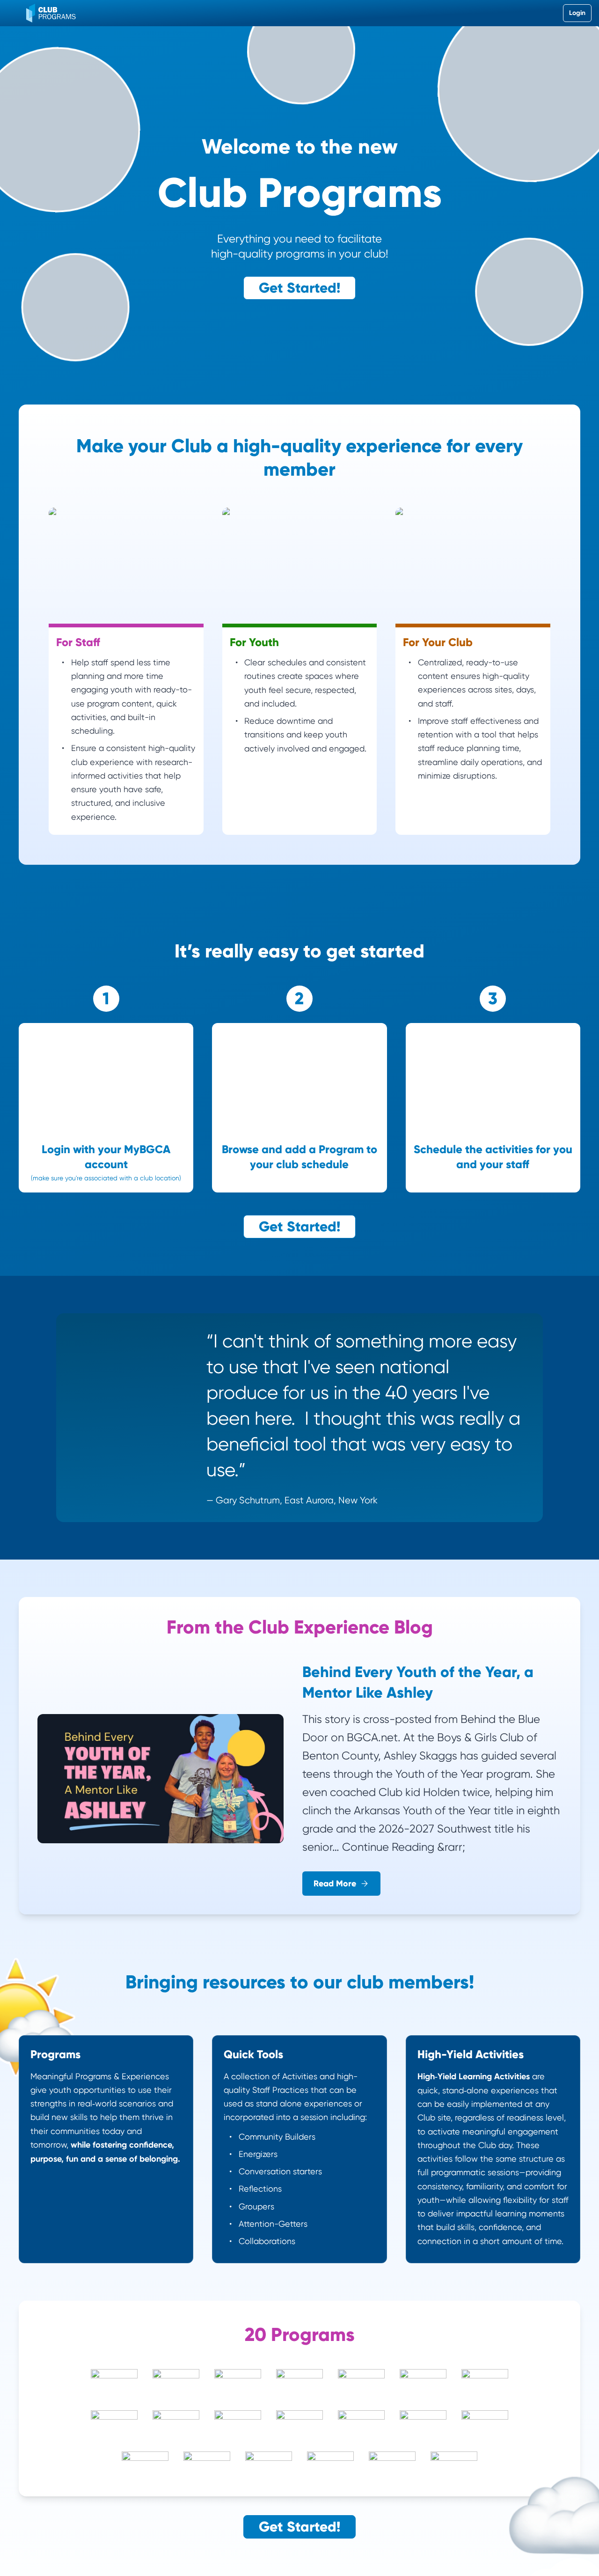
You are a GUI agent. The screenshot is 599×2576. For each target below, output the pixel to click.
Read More (335, 1884)
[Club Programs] (51, 13)
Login (577, 13)
